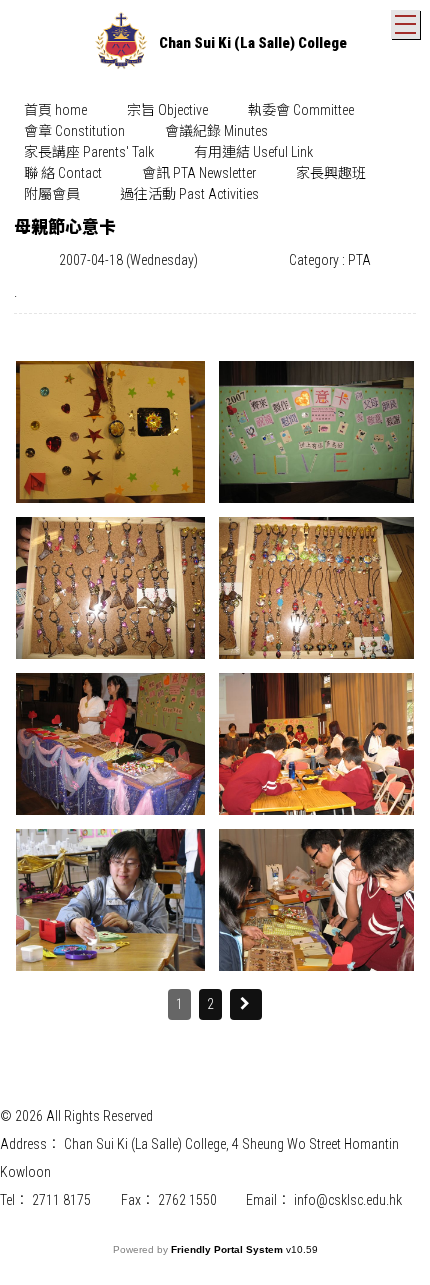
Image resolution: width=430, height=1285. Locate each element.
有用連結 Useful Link (253, 152)
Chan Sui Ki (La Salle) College (253, 43)
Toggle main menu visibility (405, 24)
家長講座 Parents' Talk (89, 152)
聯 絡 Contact (63, 173)
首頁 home (55, 110)
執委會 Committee (301, 110)
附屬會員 (52, 194)
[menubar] (215, 152)
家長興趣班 (331, 173)
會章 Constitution (74, 131)
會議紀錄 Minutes (216, 131)
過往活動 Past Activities (189, 194)
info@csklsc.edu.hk (348, 1200)
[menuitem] (55, 110)
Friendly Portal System (228, 1249)
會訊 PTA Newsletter (199, 173)
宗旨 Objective (167, 110)
